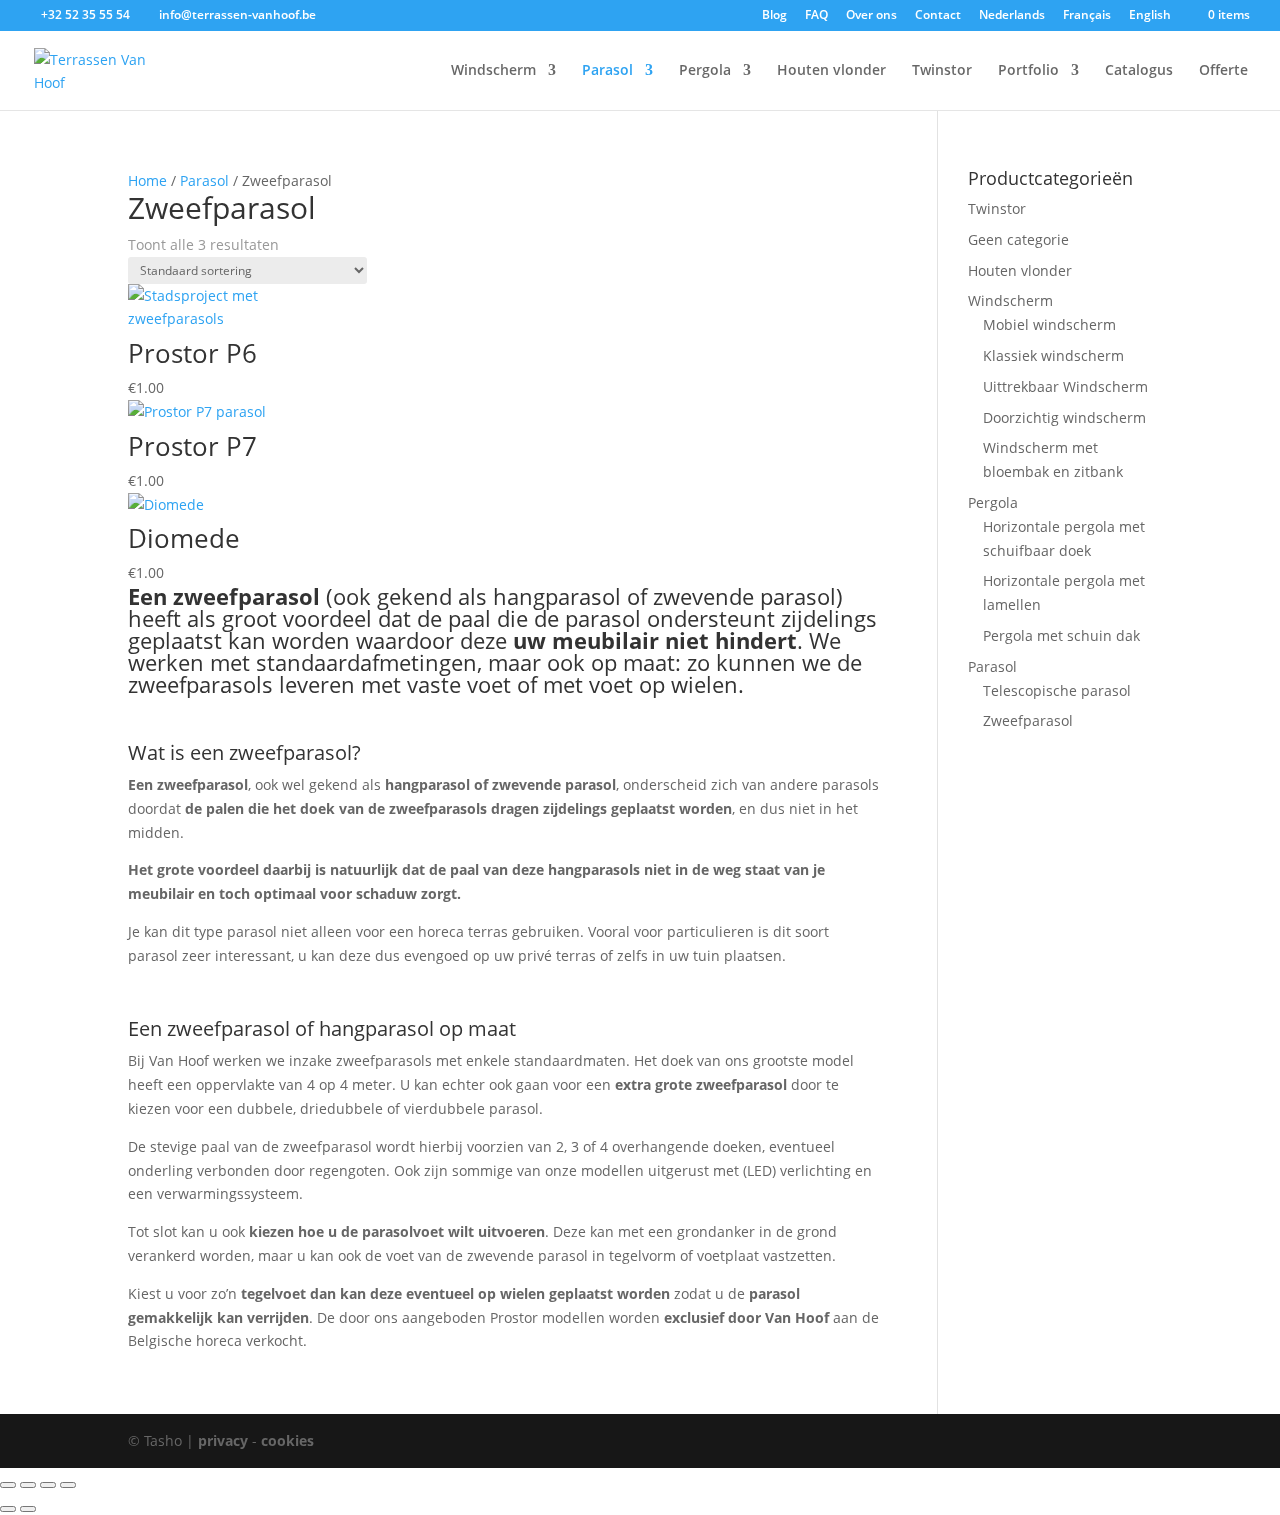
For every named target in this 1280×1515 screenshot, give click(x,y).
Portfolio (1028, 71)
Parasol (607, 71)
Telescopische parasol (1057, 690)
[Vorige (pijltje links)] (8, 1509)
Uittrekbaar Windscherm (1065, 386)
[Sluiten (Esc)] (68, 1485)
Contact (938, 16)
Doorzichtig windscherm (1064, 417)
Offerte (1223, 71)
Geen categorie (1018, 239)
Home (147, 180)
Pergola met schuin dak (1061, 635)
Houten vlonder (831, 71)
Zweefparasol (1028, 720)
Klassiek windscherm (1053, 355)
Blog (774, 16)
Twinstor (942, 71)
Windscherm (493, 71)
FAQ (816, 16)
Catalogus (1139, 71)
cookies (287, 1440)
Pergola (705, 71)
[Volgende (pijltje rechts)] (28, 1509)
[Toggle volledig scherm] (28, 1485)
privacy (223, 1440)
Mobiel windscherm (1049, 324)
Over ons (871, 16)
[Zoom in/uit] (8, 1485)
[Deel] (48, 1485)
